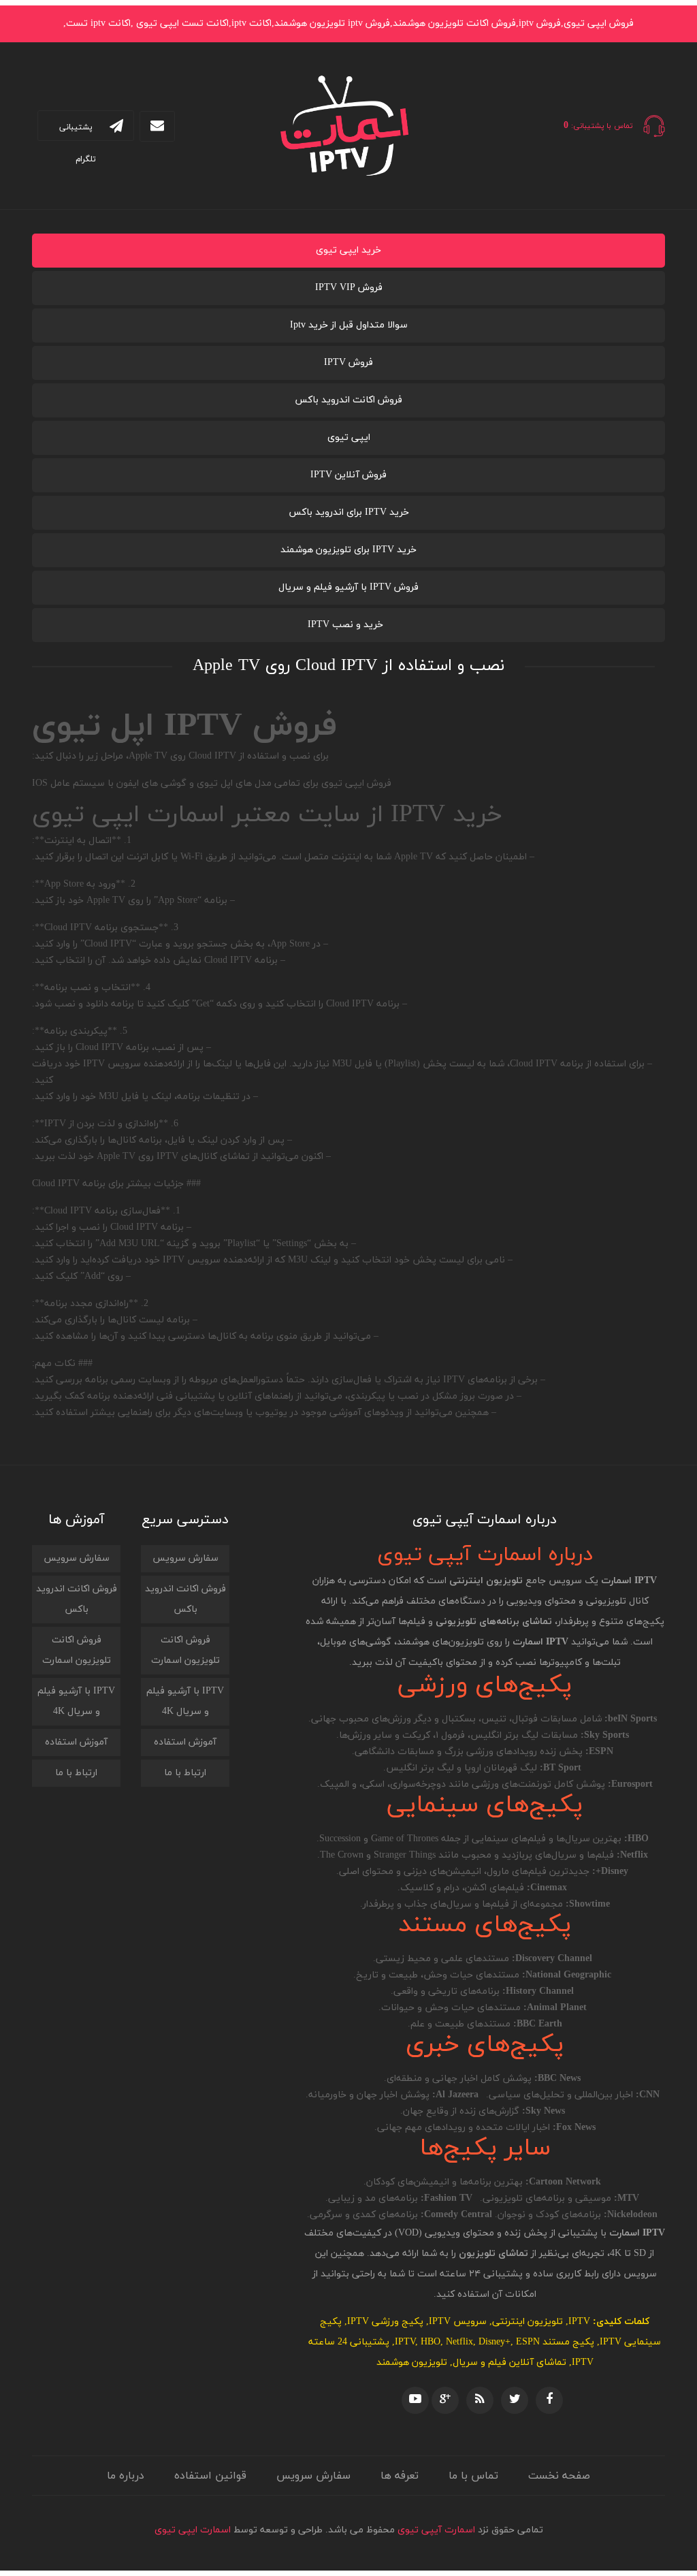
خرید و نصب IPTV (345, 625)
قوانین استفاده (210, 2476)
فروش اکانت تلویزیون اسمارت (185, 1650)
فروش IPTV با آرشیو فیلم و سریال (348, 587)
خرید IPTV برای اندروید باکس (349, 512)
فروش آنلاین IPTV (348, 475)
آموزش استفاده (185, 1742)
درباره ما (126, 2476)
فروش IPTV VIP (349, 288)
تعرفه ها (400, 2476)
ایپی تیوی (349, 438)
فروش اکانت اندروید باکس (348, 400)
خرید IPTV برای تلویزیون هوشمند (348, 550)
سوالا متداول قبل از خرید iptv (349, 325)
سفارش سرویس (185, 1558)
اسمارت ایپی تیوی (193, 2530)
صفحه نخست (559, 2476)
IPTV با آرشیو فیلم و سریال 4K (185, 1701)
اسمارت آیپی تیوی (436, 2530)
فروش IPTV (348, 363)
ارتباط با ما (185, 1773)
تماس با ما (473, 2476)
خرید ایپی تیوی (348, 250)
